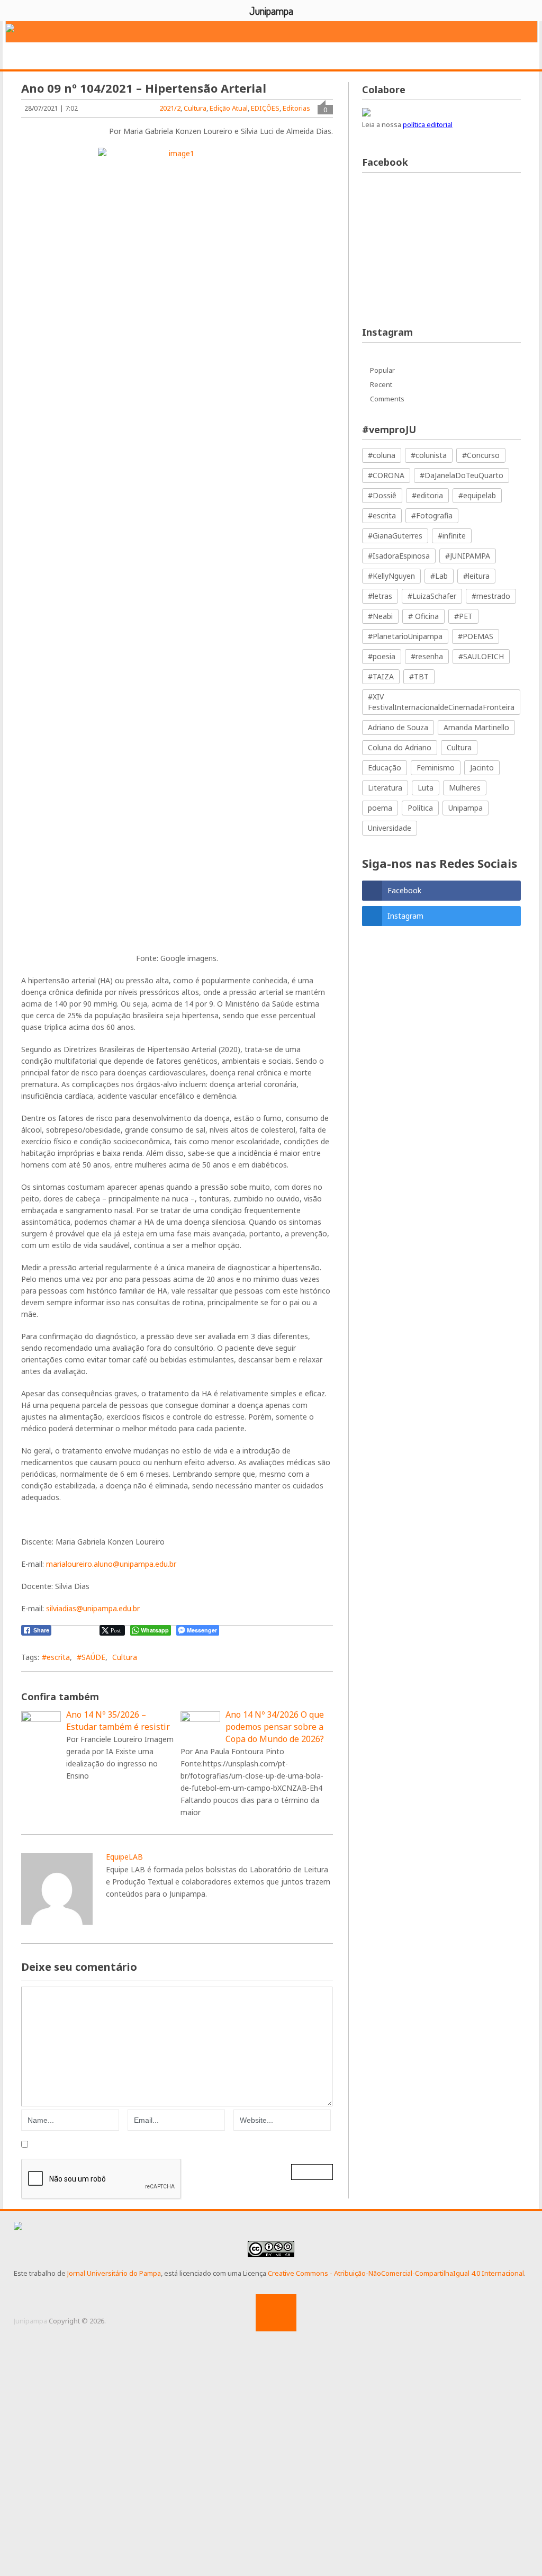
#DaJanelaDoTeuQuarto (462, 475)
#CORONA (386, 475)
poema (380, 808)
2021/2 (170, 108)
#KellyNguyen (391, 576)
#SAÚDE (91, 1657)
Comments (387, 399)
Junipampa (30, 2321)
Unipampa (466, 808)
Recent (381, 384)
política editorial (428, 124)
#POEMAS (476, 636)
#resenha (427, 656)
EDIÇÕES (474, 56)
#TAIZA (381, 676)
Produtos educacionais (249, 56)
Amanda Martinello (476, 727)
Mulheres (465, 788)
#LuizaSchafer (432, 596)
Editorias (159, 56)
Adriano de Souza (398, 727)
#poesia (382, 656)
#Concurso (481, 455)
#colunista (429, 455)
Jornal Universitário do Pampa (114, 2273)
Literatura (385, 788)
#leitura (476, 576)
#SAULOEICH (481, 656)
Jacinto (482, 768)
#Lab (439, 576)
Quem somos (93, 56)
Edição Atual (229, 108)
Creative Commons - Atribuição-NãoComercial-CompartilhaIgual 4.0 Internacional (396, 2273)
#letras (380, 596)
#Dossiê (382, 495)
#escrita (56, 1657)
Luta (426, 788)
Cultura (195, 108)
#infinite (452, 536)
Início (34, 56)
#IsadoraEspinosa (399, 556)
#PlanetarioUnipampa (405, 636)
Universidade (390, 828)
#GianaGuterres (395, 536)
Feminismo (436, 768)
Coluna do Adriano (400, 747)
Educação (385, 768)
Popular (382, 370)
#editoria (427, 495)
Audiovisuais (345, 56)
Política (420, 808)
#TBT (419, 676)
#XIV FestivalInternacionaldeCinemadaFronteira (441, 702)
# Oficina (423, 616)
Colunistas (414, 56)
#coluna (382, 455)
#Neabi (380, 616)
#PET (463, 616)
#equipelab (477, 495)
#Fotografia (432, 515)
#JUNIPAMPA (468, 556)
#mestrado (491, 596)
